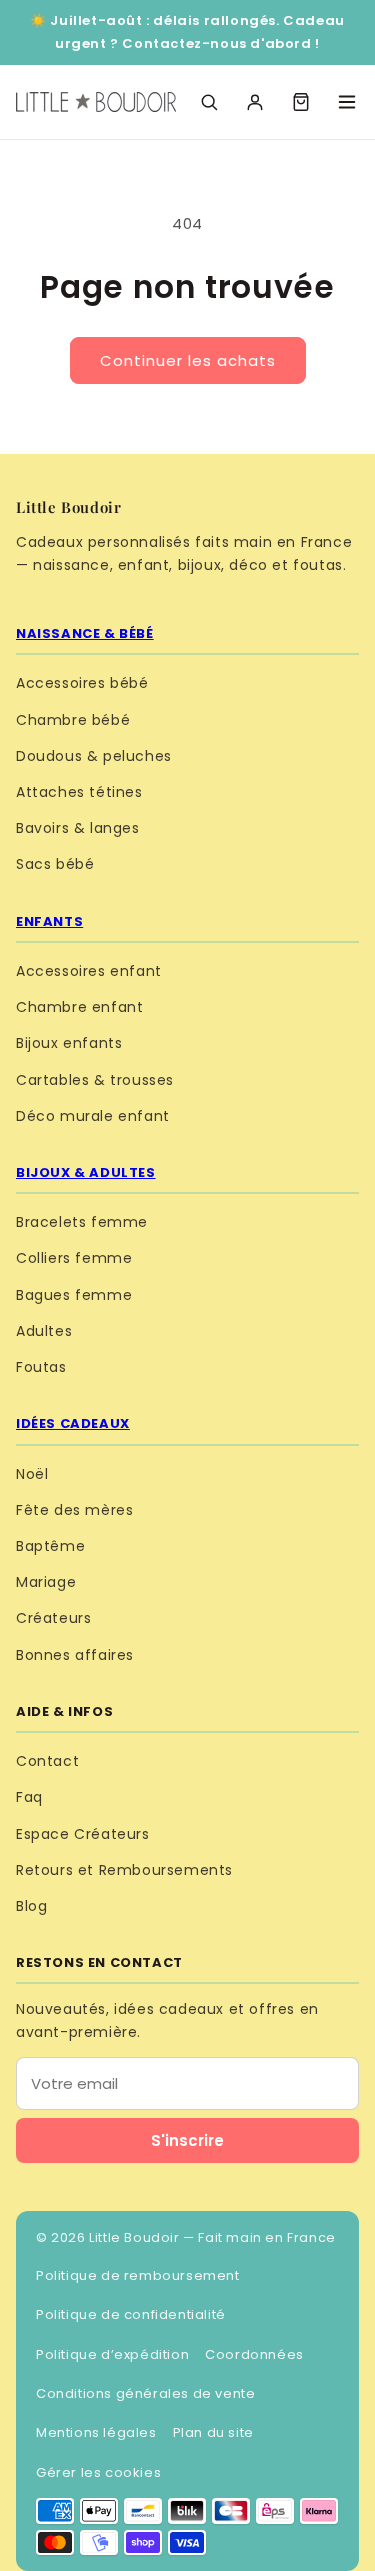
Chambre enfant (79, 1007)
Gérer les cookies (98, 2472)
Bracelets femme (82, 1222)
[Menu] (347, 102)
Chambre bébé (73, 720)
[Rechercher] (209, 102)
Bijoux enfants (69, 1043)
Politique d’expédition (112, 2354)
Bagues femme (74, 1295)
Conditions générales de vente (145, 2393)
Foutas (41, 1367)
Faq (29, 1797)
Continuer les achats (188, 360)
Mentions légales (96, 2432)
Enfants (49, 921)
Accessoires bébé (82, 683)
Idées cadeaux (73, 1423)
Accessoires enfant (89, 971)
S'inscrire (187, 2140)
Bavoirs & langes (78, 828)
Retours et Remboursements (124, 1870)
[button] (301, 102)
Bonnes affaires (75, 1655)
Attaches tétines (79, 792)
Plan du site (213, 2432)
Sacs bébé (55, 864)
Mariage (46, 1582)
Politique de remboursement (138, 2275)
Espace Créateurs (83, 1834)
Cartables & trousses (95, 1080)
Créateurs (53, 1618)
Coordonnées (254, 2354)
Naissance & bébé (85, 633)
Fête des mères (74, 1510)
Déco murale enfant (93, 1116)
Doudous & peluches (94, 756)
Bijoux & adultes (86, 1172)
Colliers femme (74, 1258)
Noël (32, 1474)
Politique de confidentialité (131, 2314)
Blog (31, 1906)
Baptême (50, 1546)
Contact (47, 1761)
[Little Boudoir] (96, 102)
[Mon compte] (255, 102)
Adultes (44, 1331)
